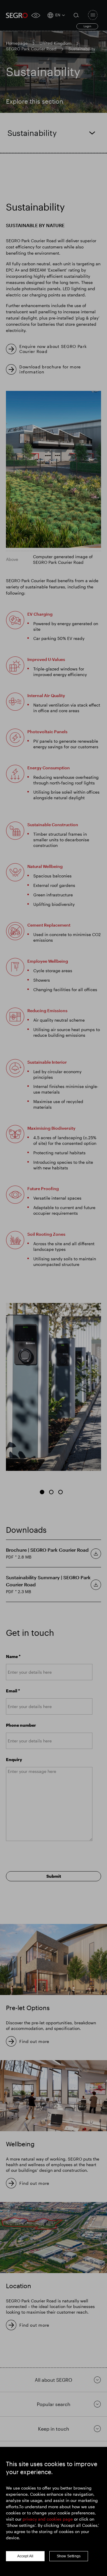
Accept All (25, 2556)
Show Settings (69, 2556)
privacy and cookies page (48, 2519)
